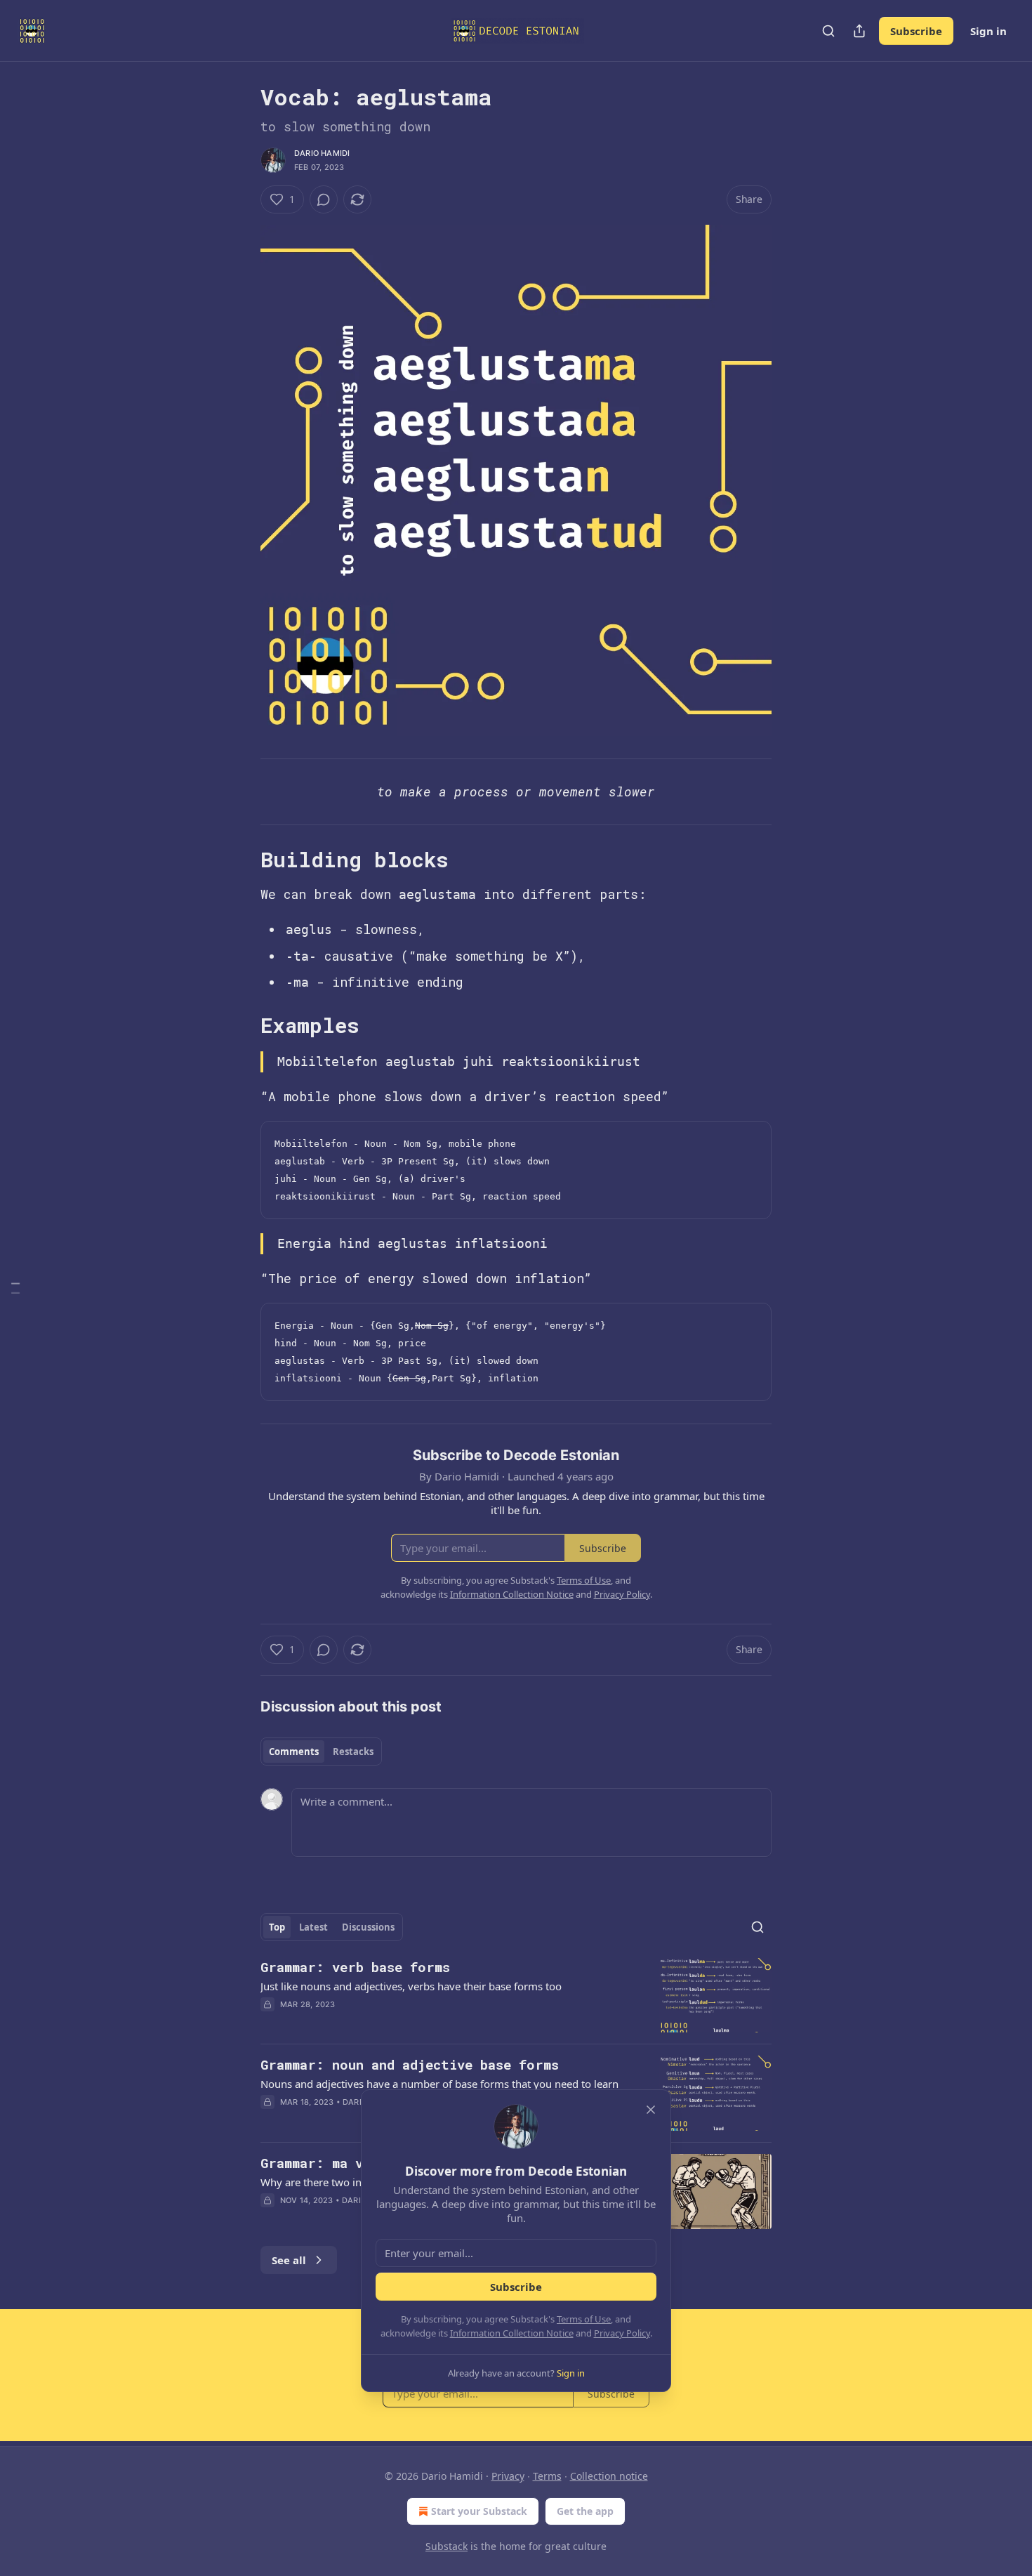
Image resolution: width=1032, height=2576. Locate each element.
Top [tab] (277, 1927)
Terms (547, 2476)
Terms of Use (584, 2319)
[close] (651, 2110)
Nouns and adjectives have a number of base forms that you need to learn (439, 2084)
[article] (516, 1996)
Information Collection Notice (512, 2333)
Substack (446, 2546)
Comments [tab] (294, 1752)
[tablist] (321, 1752)
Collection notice (609, 2476)
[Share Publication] (859, 31)
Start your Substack (479, 2511)
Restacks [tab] (353, 1752)
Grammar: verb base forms (355, 1967)
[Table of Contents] (15, 1288)
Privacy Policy (622, 2333)
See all (289, 2260)
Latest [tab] (313, 1927)
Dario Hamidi (322, 153)
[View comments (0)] (324, 199)
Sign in (988, 31)
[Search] (828, 31)
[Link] (241, 860)
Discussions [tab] (368, 1927)
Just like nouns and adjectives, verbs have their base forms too (411, 1986)
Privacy (508, 2476)
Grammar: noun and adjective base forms (410, 2064)
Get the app (585, 2511)
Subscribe (916, 31)
